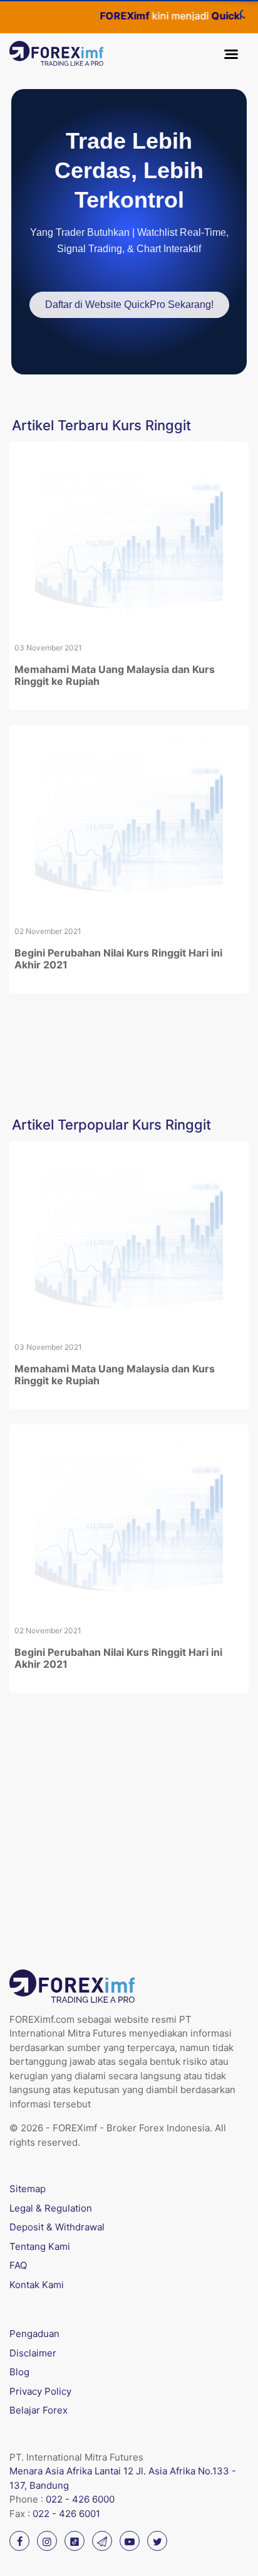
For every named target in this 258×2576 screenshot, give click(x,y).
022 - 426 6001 (66, 2514)
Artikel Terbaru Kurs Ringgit (101, 425)
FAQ (18, 2265)
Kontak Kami (37, 2285)
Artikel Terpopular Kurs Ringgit (111, 1125)
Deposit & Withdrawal (57, 2227)
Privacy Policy (40, 2391)
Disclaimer (33, 2353)
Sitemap (28, 2189)
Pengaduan (34, 2334)
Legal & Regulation (51, 2208)
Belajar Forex (39, 2410)
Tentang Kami (40, 2246)
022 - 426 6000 (80, 2499)
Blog (19, 2372)
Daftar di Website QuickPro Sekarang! (129, 305)
